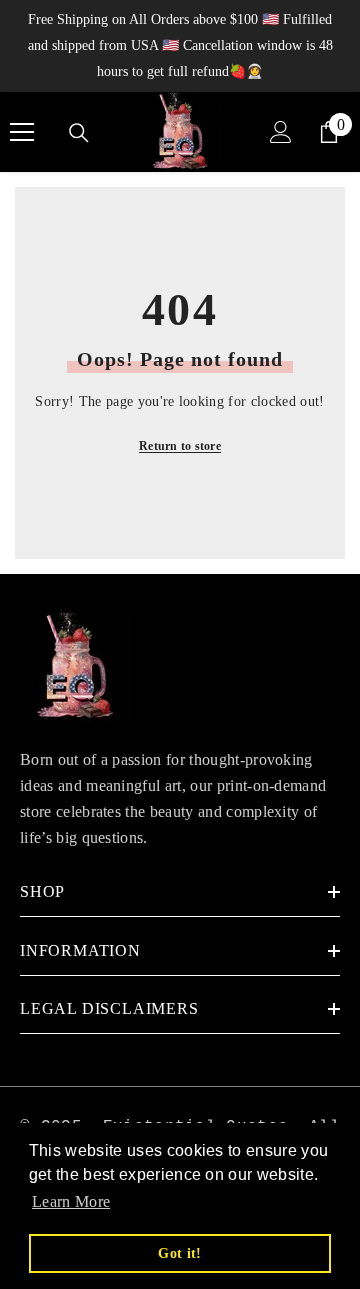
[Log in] (281, 132)
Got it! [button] (179, 1253)
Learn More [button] (71, 1201)
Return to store (180, 446)
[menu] (22, 132)
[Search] (79, 133)
